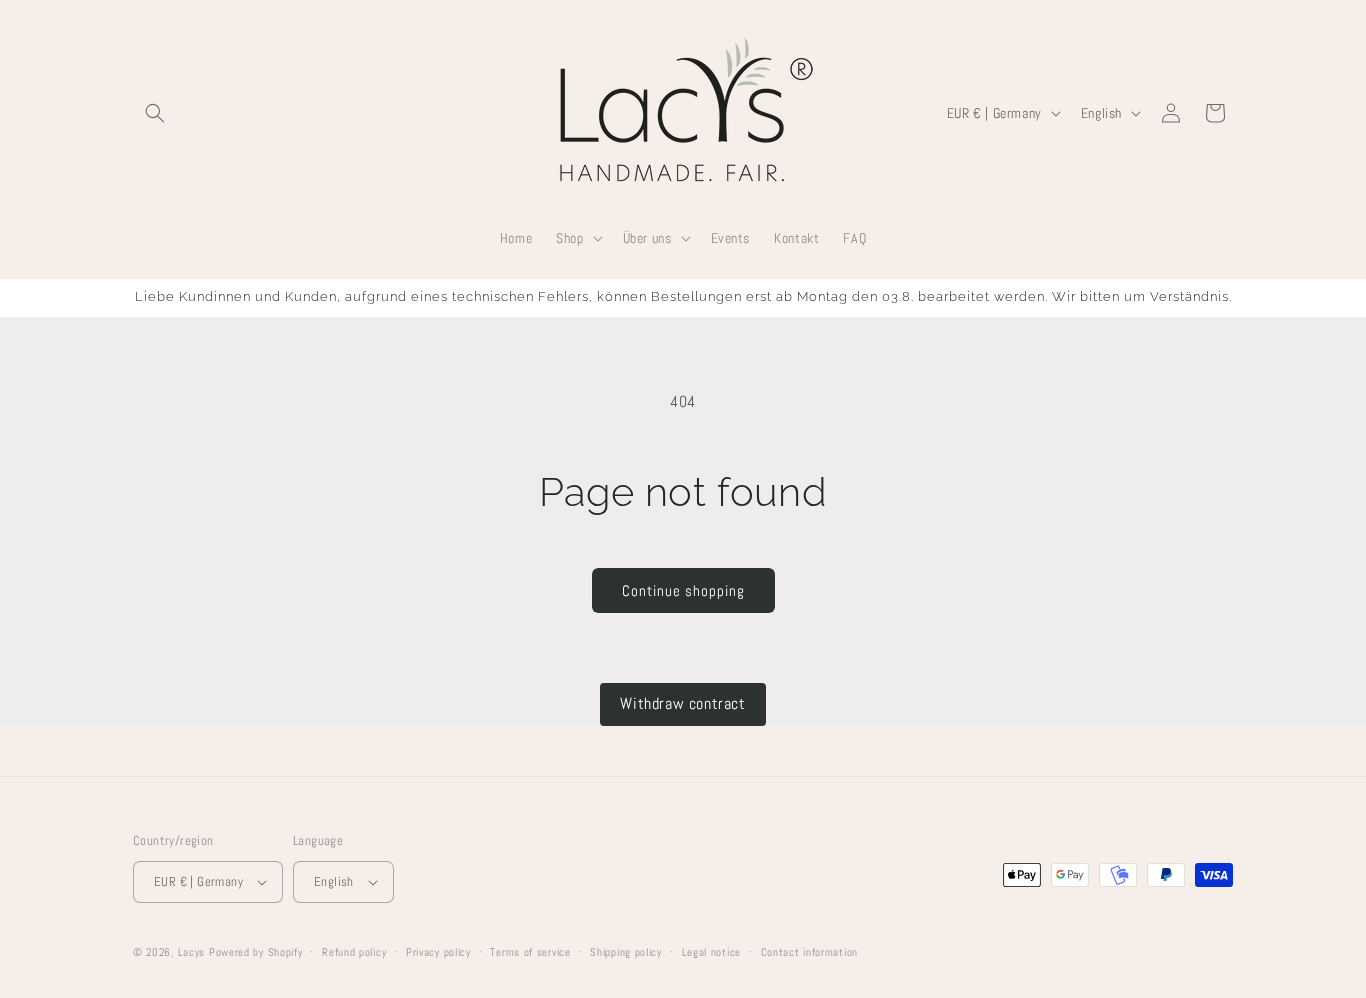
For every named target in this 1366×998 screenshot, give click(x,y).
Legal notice (711, 952)
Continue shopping (683, 590)
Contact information (809, 952)
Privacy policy (438, 952)
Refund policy (354, 952)
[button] (155, 113)
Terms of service (530, 952)
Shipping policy (626, 952)
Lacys (192, 952)
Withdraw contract (682, 703)
